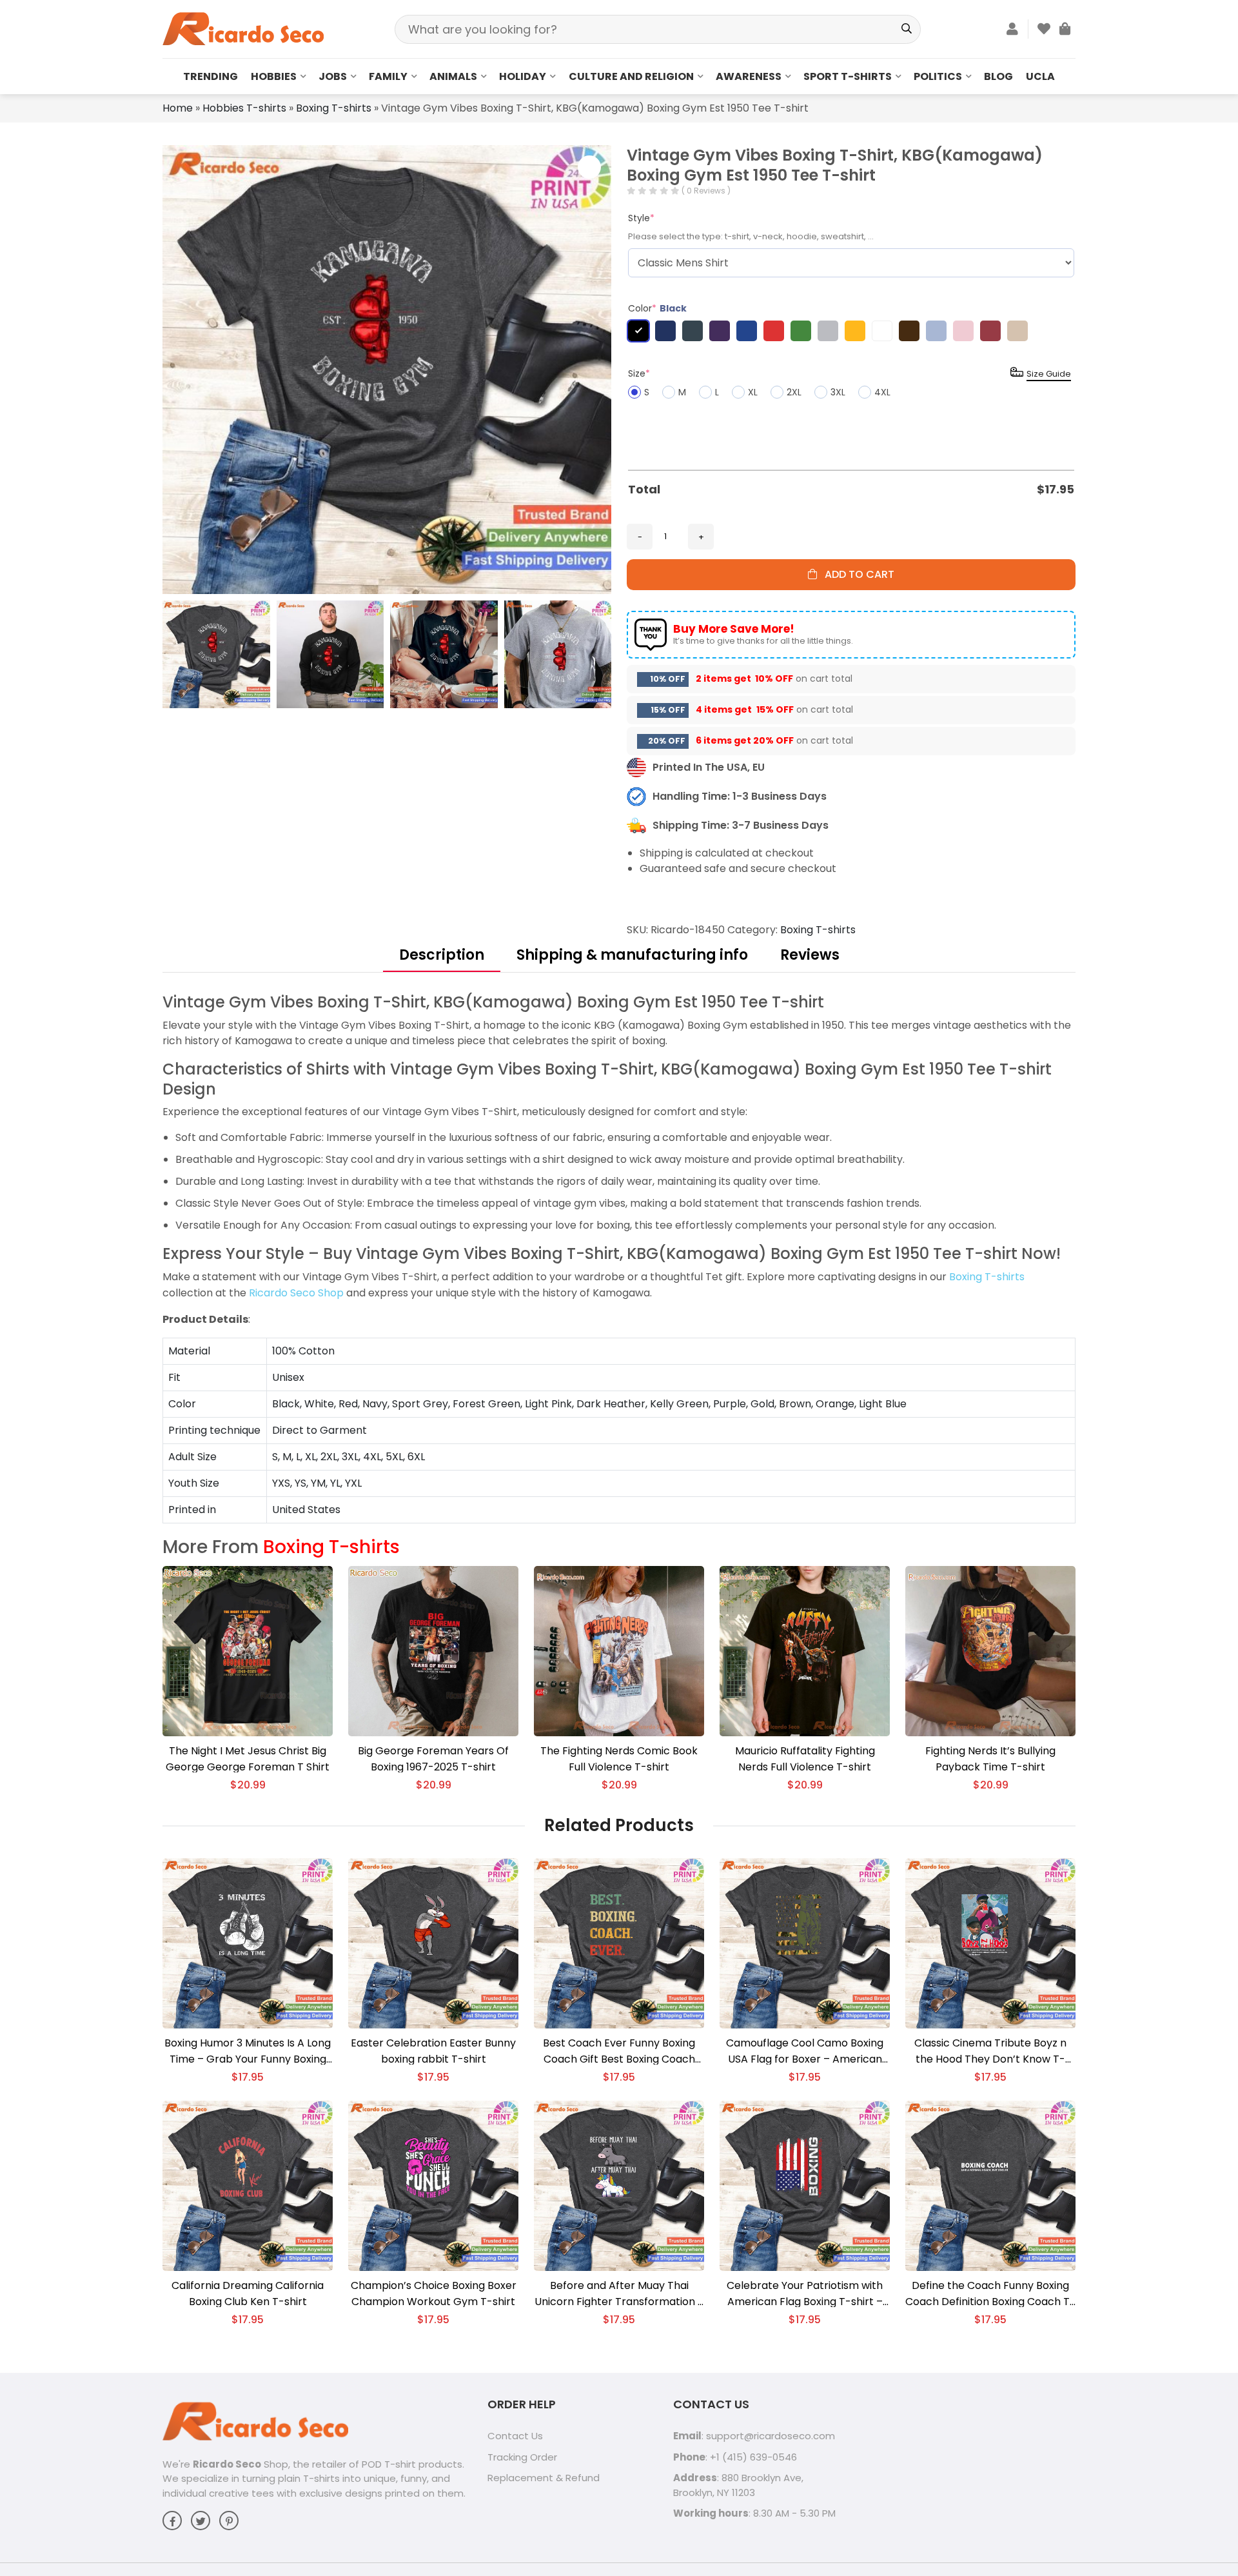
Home (178, 108)
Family (388, 76)
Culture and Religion (631, 76)
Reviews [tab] (810, 955)
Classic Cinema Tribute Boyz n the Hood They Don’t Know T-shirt (990, 2051)
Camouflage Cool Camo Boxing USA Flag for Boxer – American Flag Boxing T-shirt (805, 2051)
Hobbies (274, 76)
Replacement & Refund (544, 2478)
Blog (998, 76)
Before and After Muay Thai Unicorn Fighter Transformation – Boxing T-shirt (619, 2294)
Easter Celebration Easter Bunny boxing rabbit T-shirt (433, 2051)
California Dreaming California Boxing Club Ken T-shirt (248, 2294)
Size (639, 373)
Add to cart (856, 574)
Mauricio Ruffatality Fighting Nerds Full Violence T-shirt (805, 1759)
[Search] (906, 29)
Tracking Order (522, 2457)
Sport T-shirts (848, 76)
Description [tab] (442, 955)
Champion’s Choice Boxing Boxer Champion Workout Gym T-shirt (434, 2294)
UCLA (1040, 76)
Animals (453, 76)
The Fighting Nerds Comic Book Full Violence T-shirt (619, 1759)
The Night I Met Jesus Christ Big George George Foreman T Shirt (248, 1759)
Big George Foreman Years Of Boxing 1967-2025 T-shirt (433, 1759)
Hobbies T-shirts (244, 108)
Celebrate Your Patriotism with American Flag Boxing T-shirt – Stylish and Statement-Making (805, 2294)
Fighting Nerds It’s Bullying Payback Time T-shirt (990, 1759)
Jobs (333, 76)
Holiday (523, 76)
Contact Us (515, 2436)
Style (641, 218)
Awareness (749, 76)
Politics (938, 76)
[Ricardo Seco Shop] (243, 28)
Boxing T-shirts (334, 108)
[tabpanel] (619, 1258)
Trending (211, 76)
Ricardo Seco (227, 2464)
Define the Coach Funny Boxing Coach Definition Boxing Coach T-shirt (990, 2294)
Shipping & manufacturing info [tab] (632, 955)
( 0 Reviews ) (706, 191)
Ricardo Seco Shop (296, 1293)
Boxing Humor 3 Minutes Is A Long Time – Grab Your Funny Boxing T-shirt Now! (248, 2051)
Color (657, 308)
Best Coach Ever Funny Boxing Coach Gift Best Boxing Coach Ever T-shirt (619, 2051)
